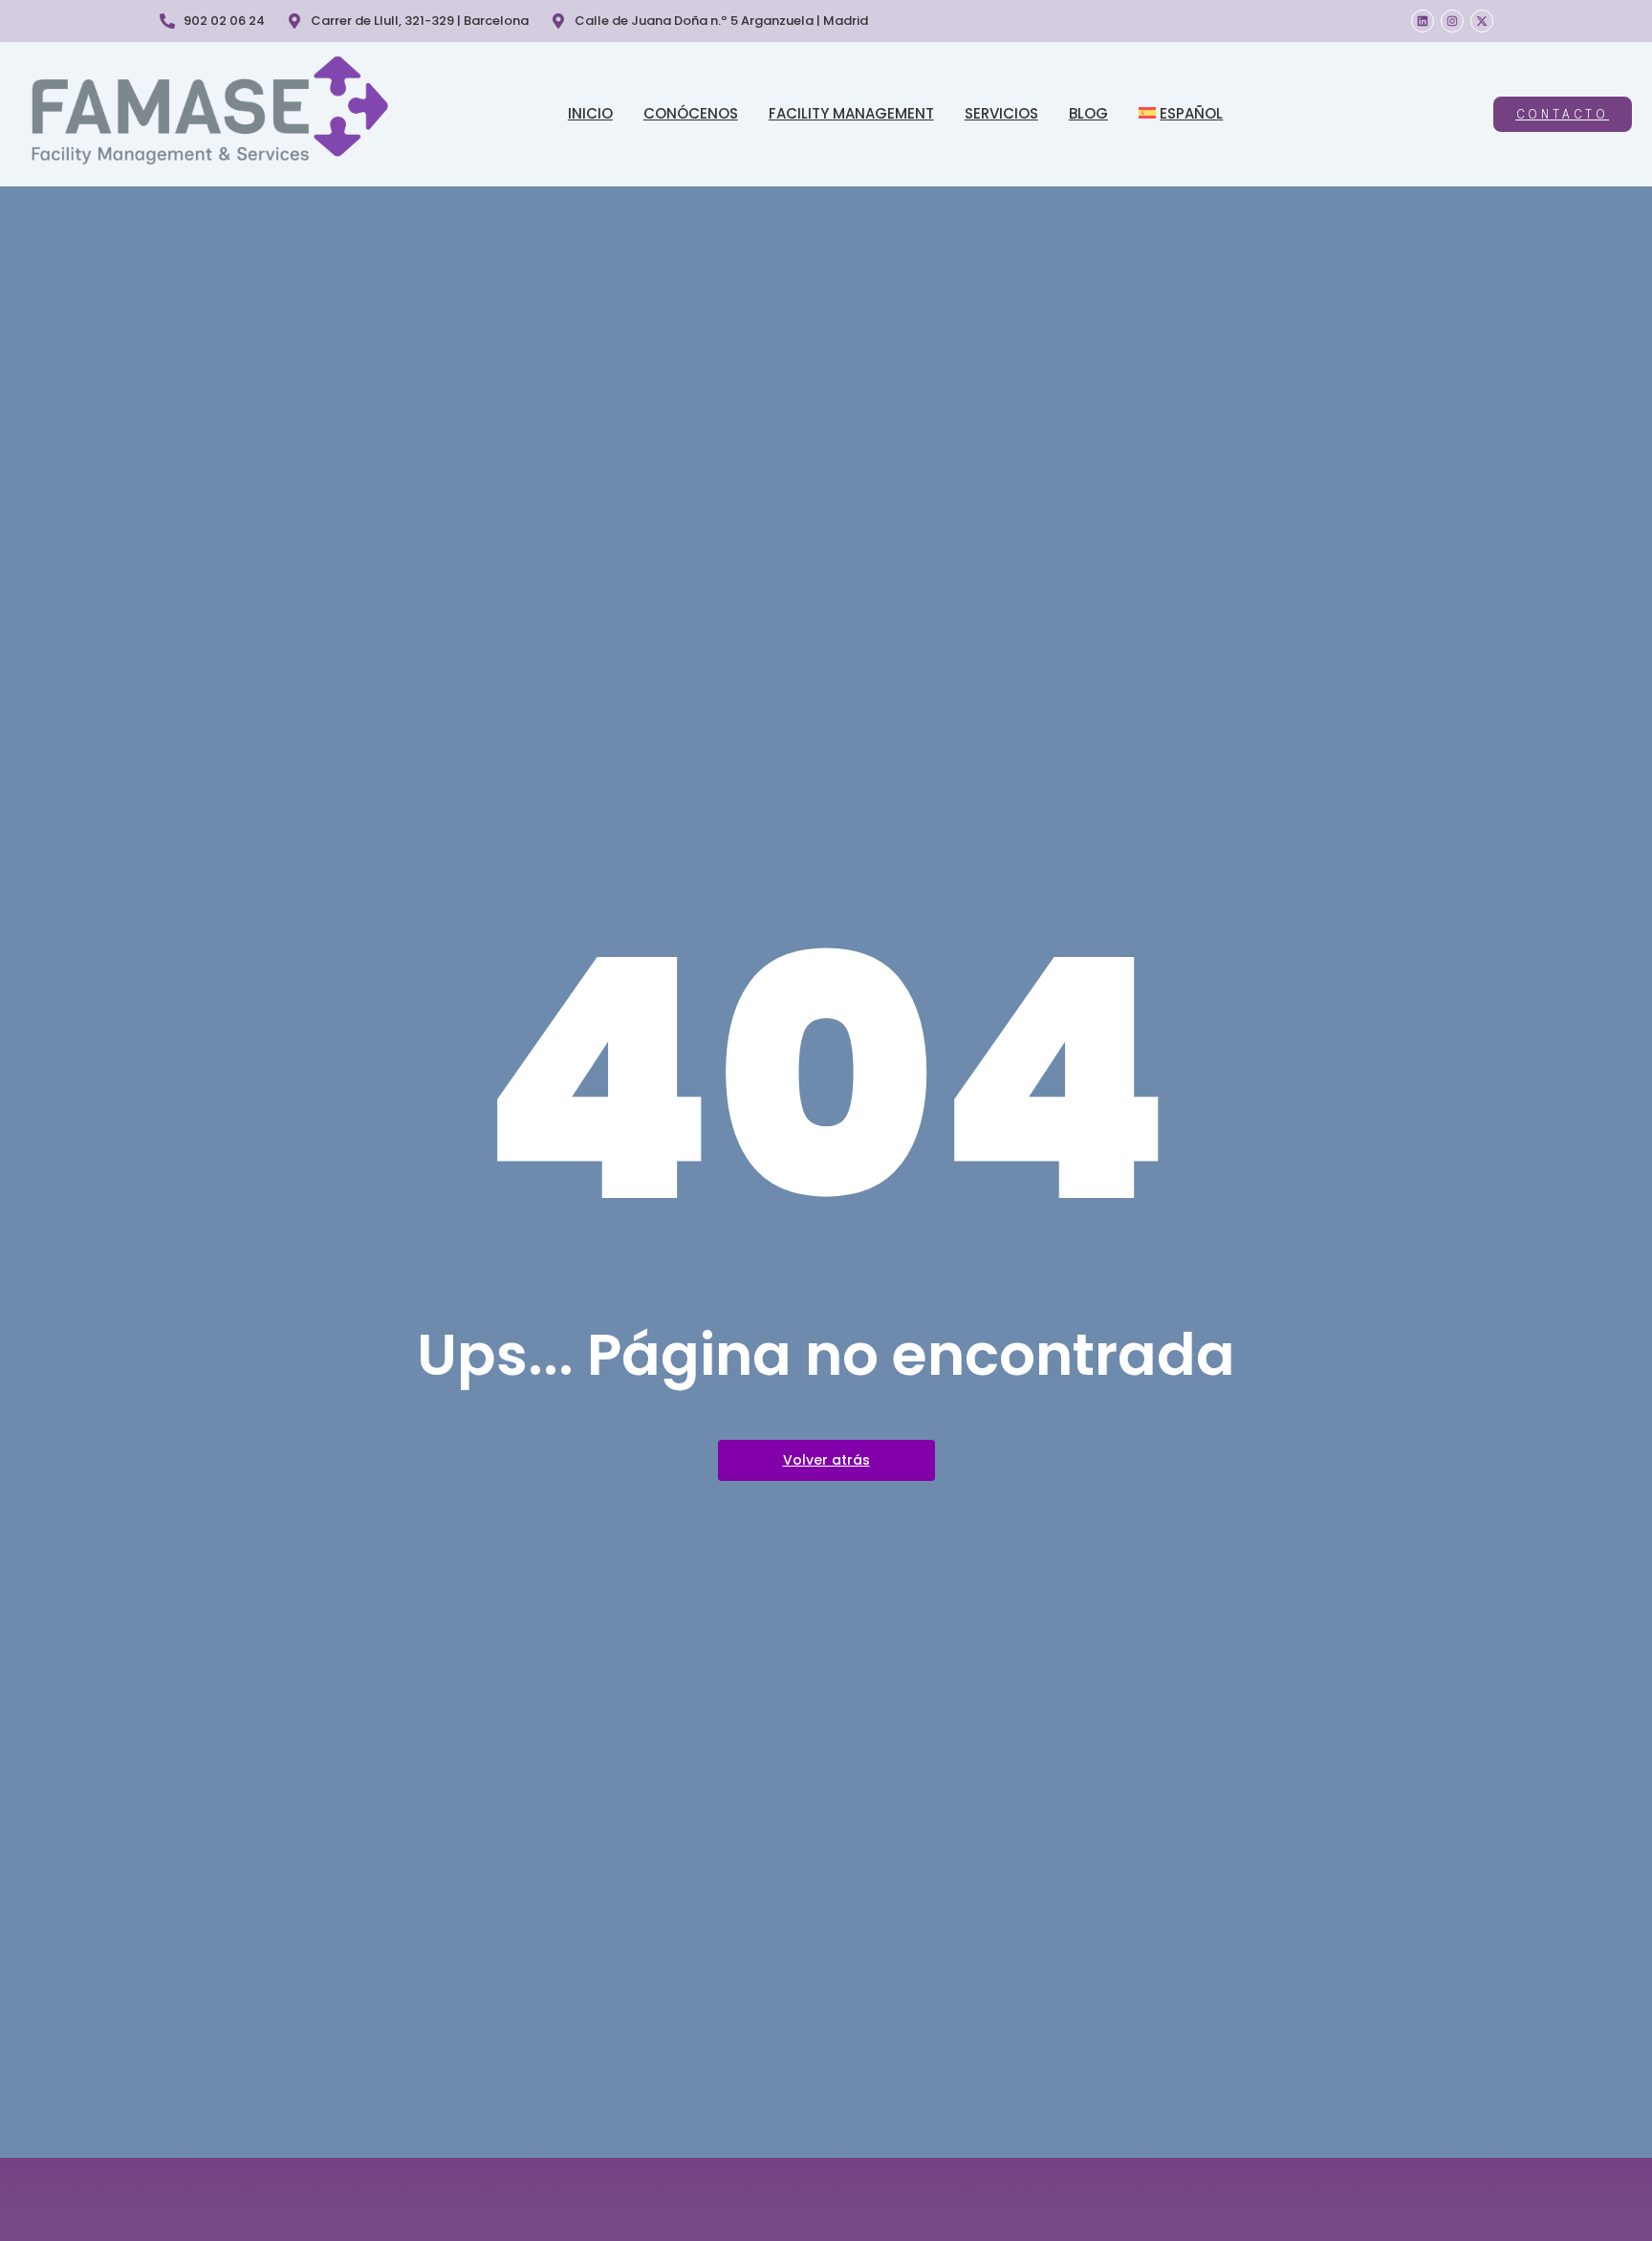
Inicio (590, 113)
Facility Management (851, 113)
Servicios (1001, 113)
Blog (1088, 113)
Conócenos (691, 113)
